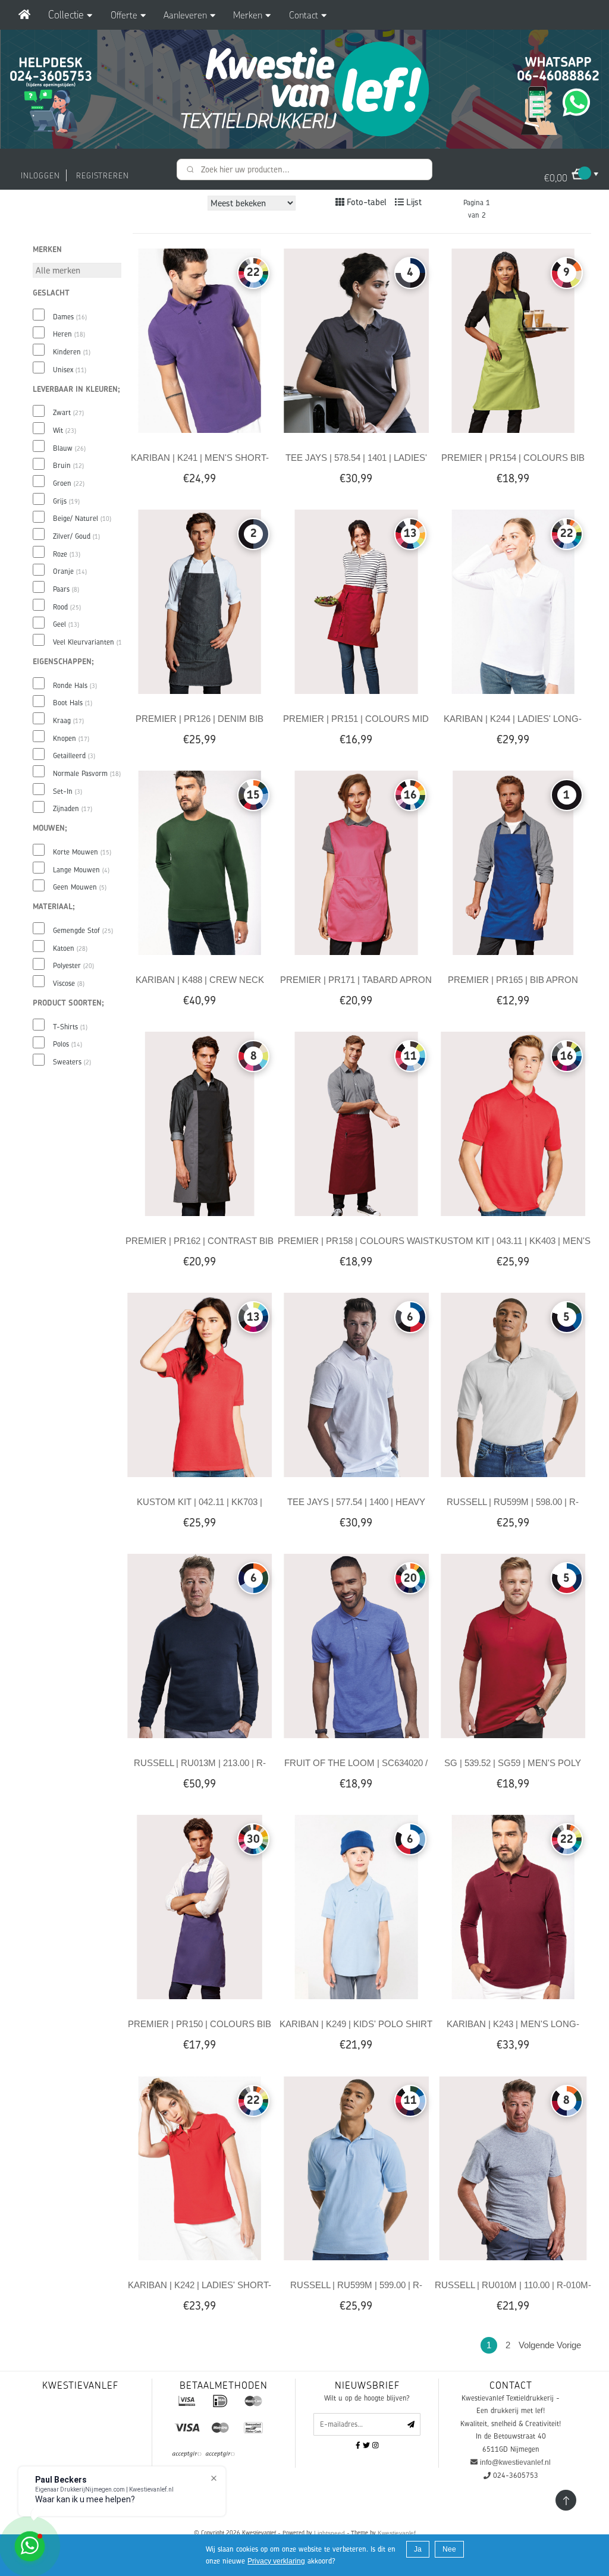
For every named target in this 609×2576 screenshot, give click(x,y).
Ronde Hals (75, 686)
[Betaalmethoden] (187, 2401)
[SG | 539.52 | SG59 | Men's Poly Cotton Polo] (513, 1645)
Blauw (69, 448)
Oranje (70, 571)
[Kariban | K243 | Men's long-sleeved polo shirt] (513, 1906)
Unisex (70, 370)
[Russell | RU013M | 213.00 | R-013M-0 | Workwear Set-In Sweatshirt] (200, 1645)
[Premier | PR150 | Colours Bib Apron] (200, 1906)
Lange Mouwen (81, 870)
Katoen (70, 948)
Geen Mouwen (80, 887)
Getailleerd (74, 756)
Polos (68, 1044)
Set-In (68, 791)
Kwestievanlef (397, 2533)
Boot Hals (73, 703)
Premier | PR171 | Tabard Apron (356, 980)
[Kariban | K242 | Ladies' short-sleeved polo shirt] (200, 2167)
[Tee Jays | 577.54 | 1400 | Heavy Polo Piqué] (356, 1384)
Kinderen (72, 352)
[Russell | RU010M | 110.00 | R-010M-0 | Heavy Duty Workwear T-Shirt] (513, 2167)
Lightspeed (329, 2533)
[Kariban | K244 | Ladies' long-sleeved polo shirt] (513, 601)
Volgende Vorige (550, 2345)
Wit (65, 431)
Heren (69, 334)
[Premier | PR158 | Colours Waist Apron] (356, 1123)
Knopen (71, 739)
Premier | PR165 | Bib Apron (513, 980)
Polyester (73, 966)
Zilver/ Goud (76, 536)
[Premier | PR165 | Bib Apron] (513, 862)
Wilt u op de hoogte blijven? (367, 2398)
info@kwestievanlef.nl (515, 2462)
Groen (69, 483)
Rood (67, 607)
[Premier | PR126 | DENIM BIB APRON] (200, 601)
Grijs (66, 501)
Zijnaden (73, 809)
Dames (70, 317)
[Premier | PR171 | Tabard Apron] (356, 862)
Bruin (68, 466)
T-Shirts (70, 1027)
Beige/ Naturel (82, 519)
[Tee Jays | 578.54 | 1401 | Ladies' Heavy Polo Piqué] (356, 340)
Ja (418, 2549)
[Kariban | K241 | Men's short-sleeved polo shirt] (200, 340)
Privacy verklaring (276, 2561)
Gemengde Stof (83, 931)
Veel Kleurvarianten (90, 642)
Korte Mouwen (82, 852)
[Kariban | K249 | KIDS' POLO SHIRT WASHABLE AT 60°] (356, 1906)
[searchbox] (304, 169)
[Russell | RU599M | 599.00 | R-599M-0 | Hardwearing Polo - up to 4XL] (356, 2167)
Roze (67, 554)
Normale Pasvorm (87, 774)
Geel (66, 624)
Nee (449, 2549)
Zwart (68, 413)
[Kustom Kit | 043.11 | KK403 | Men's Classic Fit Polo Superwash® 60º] (513, 1123)
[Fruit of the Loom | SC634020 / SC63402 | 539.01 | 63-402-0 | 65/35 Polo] (356, 1645)
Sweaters (72, 1062)
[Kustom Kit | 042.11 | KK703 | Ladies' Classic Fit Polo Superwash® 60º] (200, 1384)
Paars (66, 589)
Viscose (69, 984)
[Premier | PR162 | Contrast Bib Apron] (200, 1123)
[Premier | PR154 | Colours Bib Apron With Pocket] (513, 340)
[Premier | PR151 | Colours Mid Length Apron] (356, 601)
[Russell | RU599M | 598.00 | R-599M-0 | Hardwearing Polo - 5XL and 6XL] (513, 1384)
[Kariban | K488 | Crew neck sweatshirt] (200, 862)
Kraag (68, 721)
